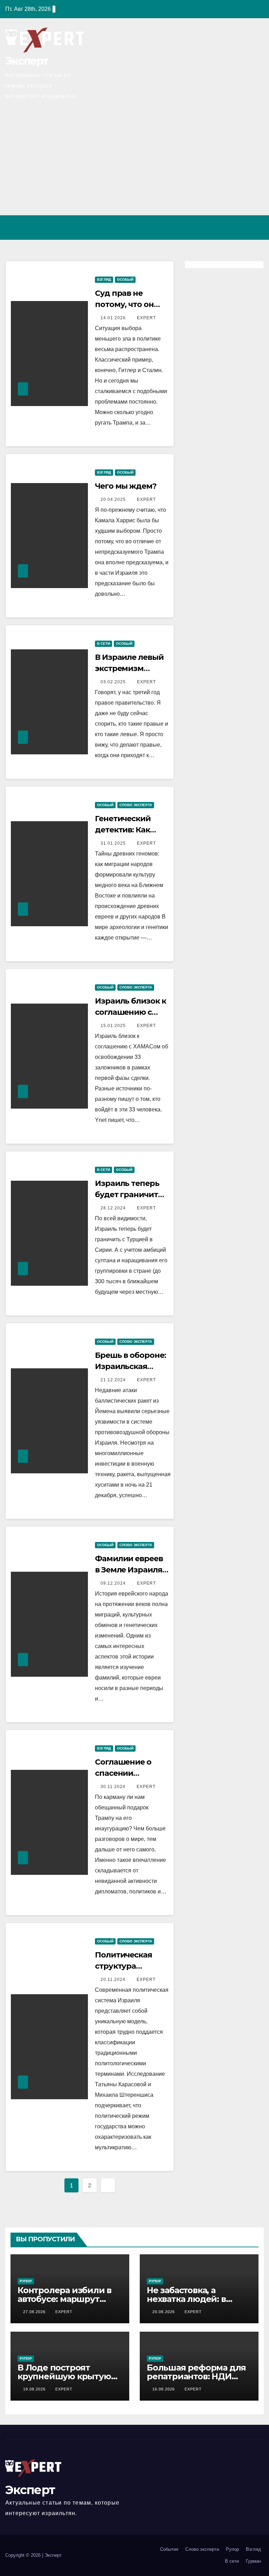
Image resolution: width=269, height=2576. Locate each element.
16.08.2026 (164, 2389)
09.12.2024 (114, 1583)
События (169, 2549)
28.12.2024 (114, 1208)
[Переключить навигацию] (256, 228)
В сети (104, 644)
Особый (125, 280)
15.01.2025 (114, 1026)
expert (146, 318)
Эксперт (27, 61)
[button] (228, 227)
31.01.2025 (114, 843)
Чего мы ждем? (126, 486)
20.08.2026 (164, 2312)
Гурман (253, 2561)
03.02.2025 (114, 682)
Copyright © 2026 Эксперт (33, 2555)
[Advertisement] (134, 163)
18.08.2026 (35, 2389)
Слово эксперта (136, 805)
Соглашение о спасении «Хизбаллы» (123, 1773)
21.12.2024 (114, 1380)
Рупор (26, 2281)
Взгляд (104, 280)
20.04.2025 (114, 500)
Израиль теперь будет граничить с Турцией (132, 1195)
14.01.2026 (114, 318)
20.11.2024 (114, 1980)
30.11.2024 (114, 1787)
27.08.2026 (35, 2312)
